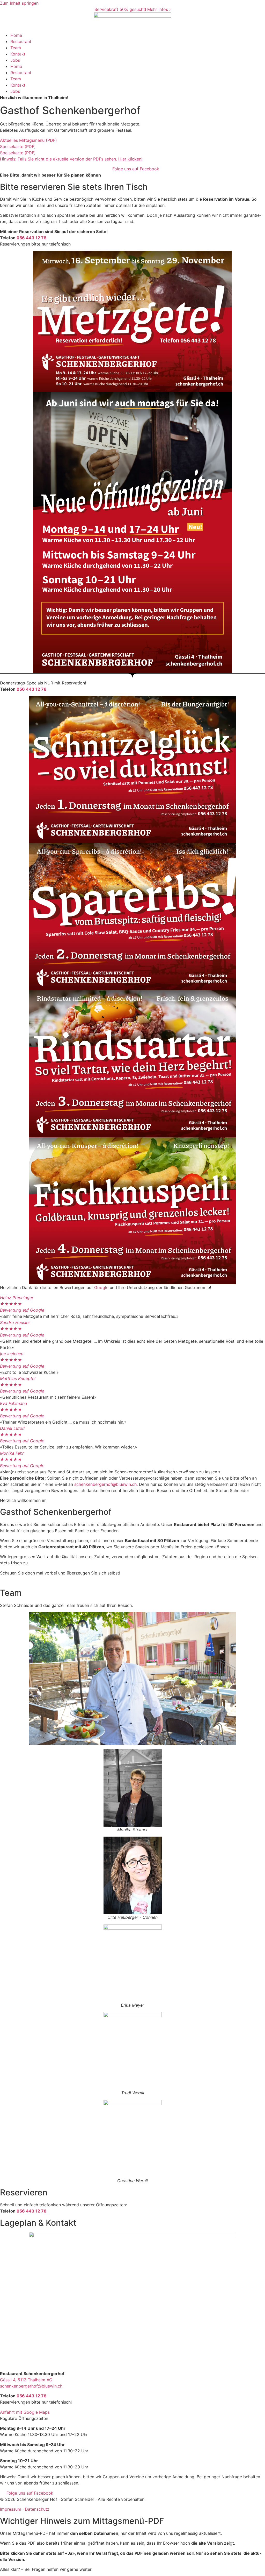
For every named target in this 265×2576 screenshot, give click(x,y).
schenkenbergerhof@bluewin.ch (105, 1484)
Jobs (15, 60)
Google (101, 1287)
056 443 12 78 (32, 238)
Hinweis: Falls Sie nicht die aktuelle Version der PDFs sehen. (71, 159)
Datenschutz (37, 2509)
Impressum (11, 2509)
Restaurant (21, 41)
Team (16, 48)
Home (16, 35)
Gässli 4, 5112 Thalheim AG (26, 2380)
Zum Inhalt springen (19, 3)
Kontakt (18, 54)
